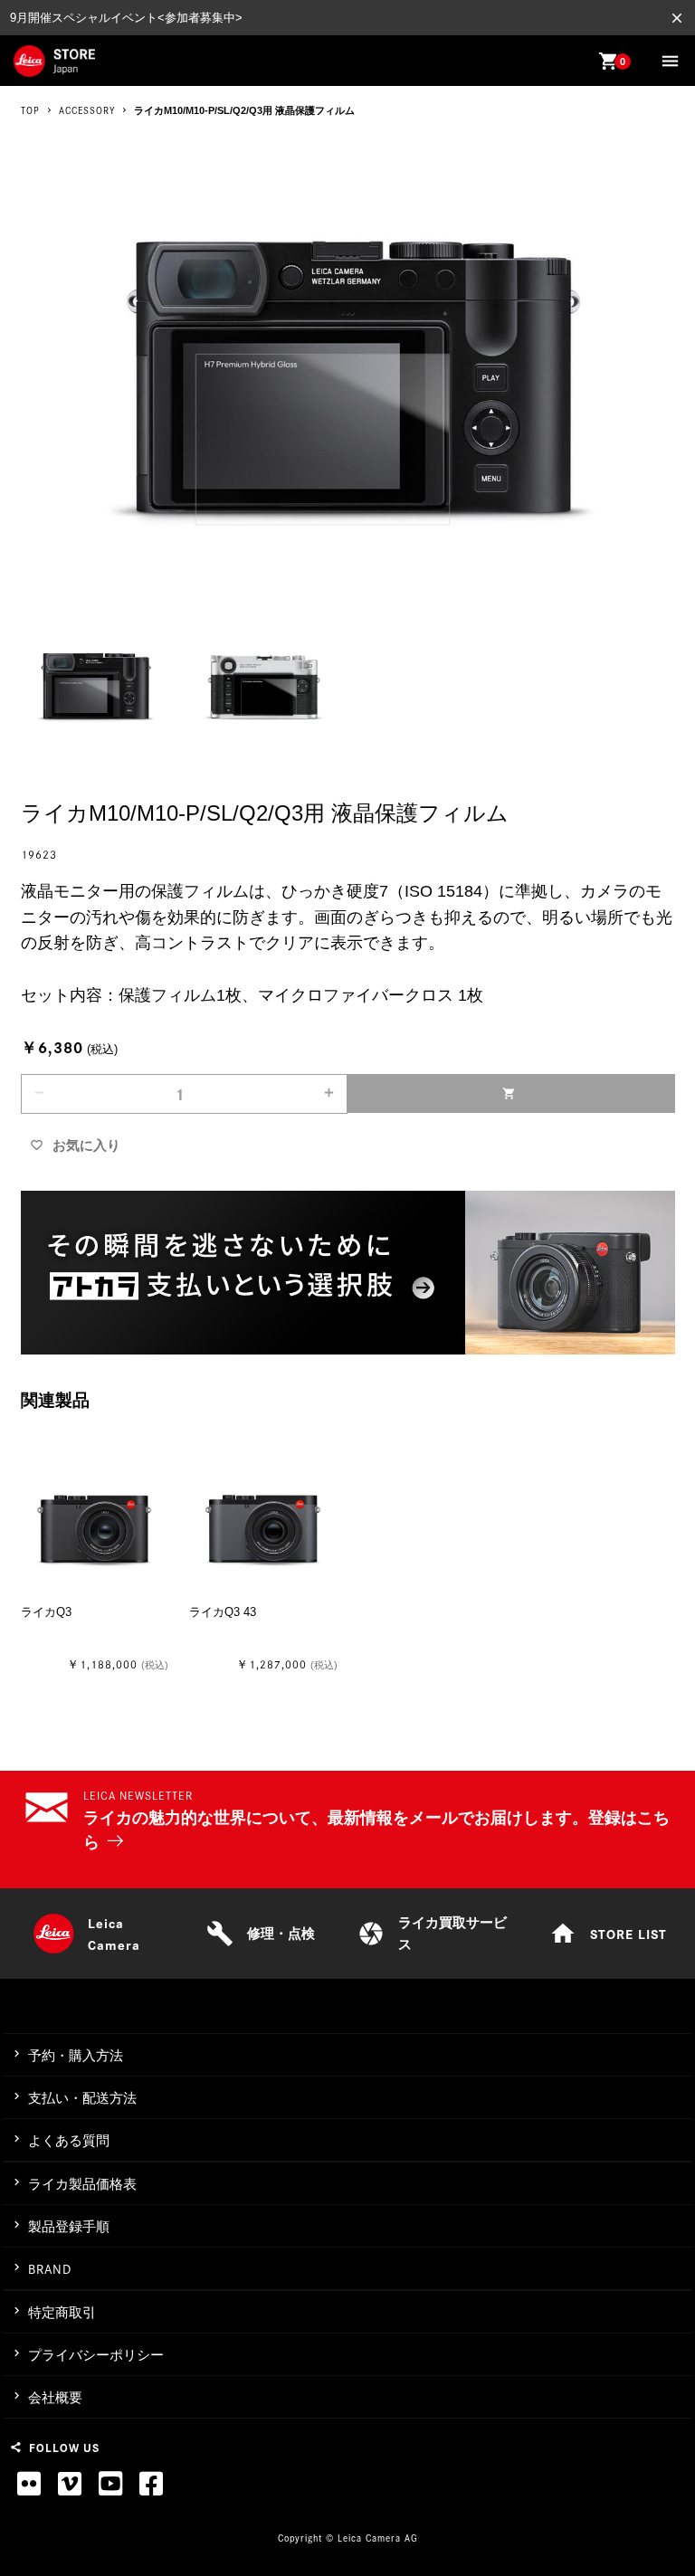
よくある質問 (69, 2140)
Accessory (87, 110)
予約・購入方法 (76, 2055)
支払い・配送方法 (82, 2098)
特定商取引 (62, 2312)
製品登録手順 (69, 2226)
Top (30, 110)
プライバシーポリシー (96, 2355)
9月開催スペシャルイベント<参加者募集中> (126, 18)
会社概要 (55, 2397)
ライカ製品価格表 (82, 2184)
